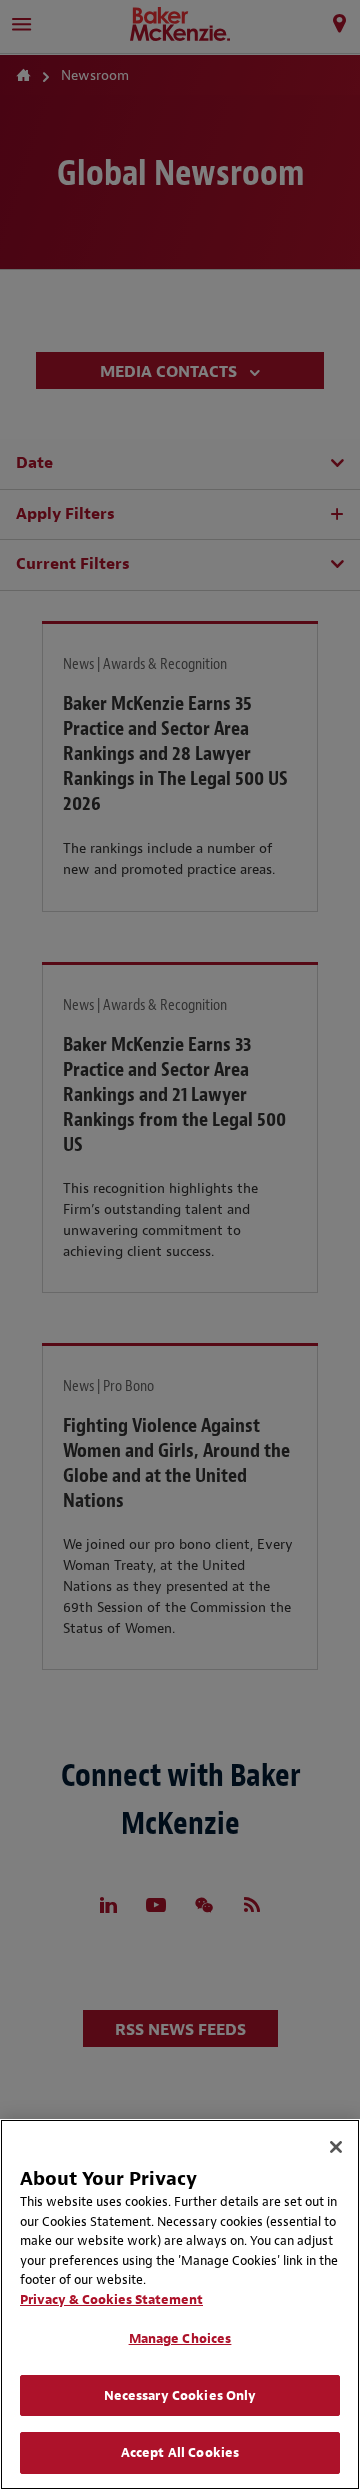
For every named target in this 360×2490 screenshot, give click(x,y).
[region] (180, 2304)
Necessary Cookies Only (180, 2395)
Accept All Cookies (180, 2452)
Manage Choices (180, 2338)
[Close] (336, 2147)
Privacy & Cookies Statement (111, 2299)
